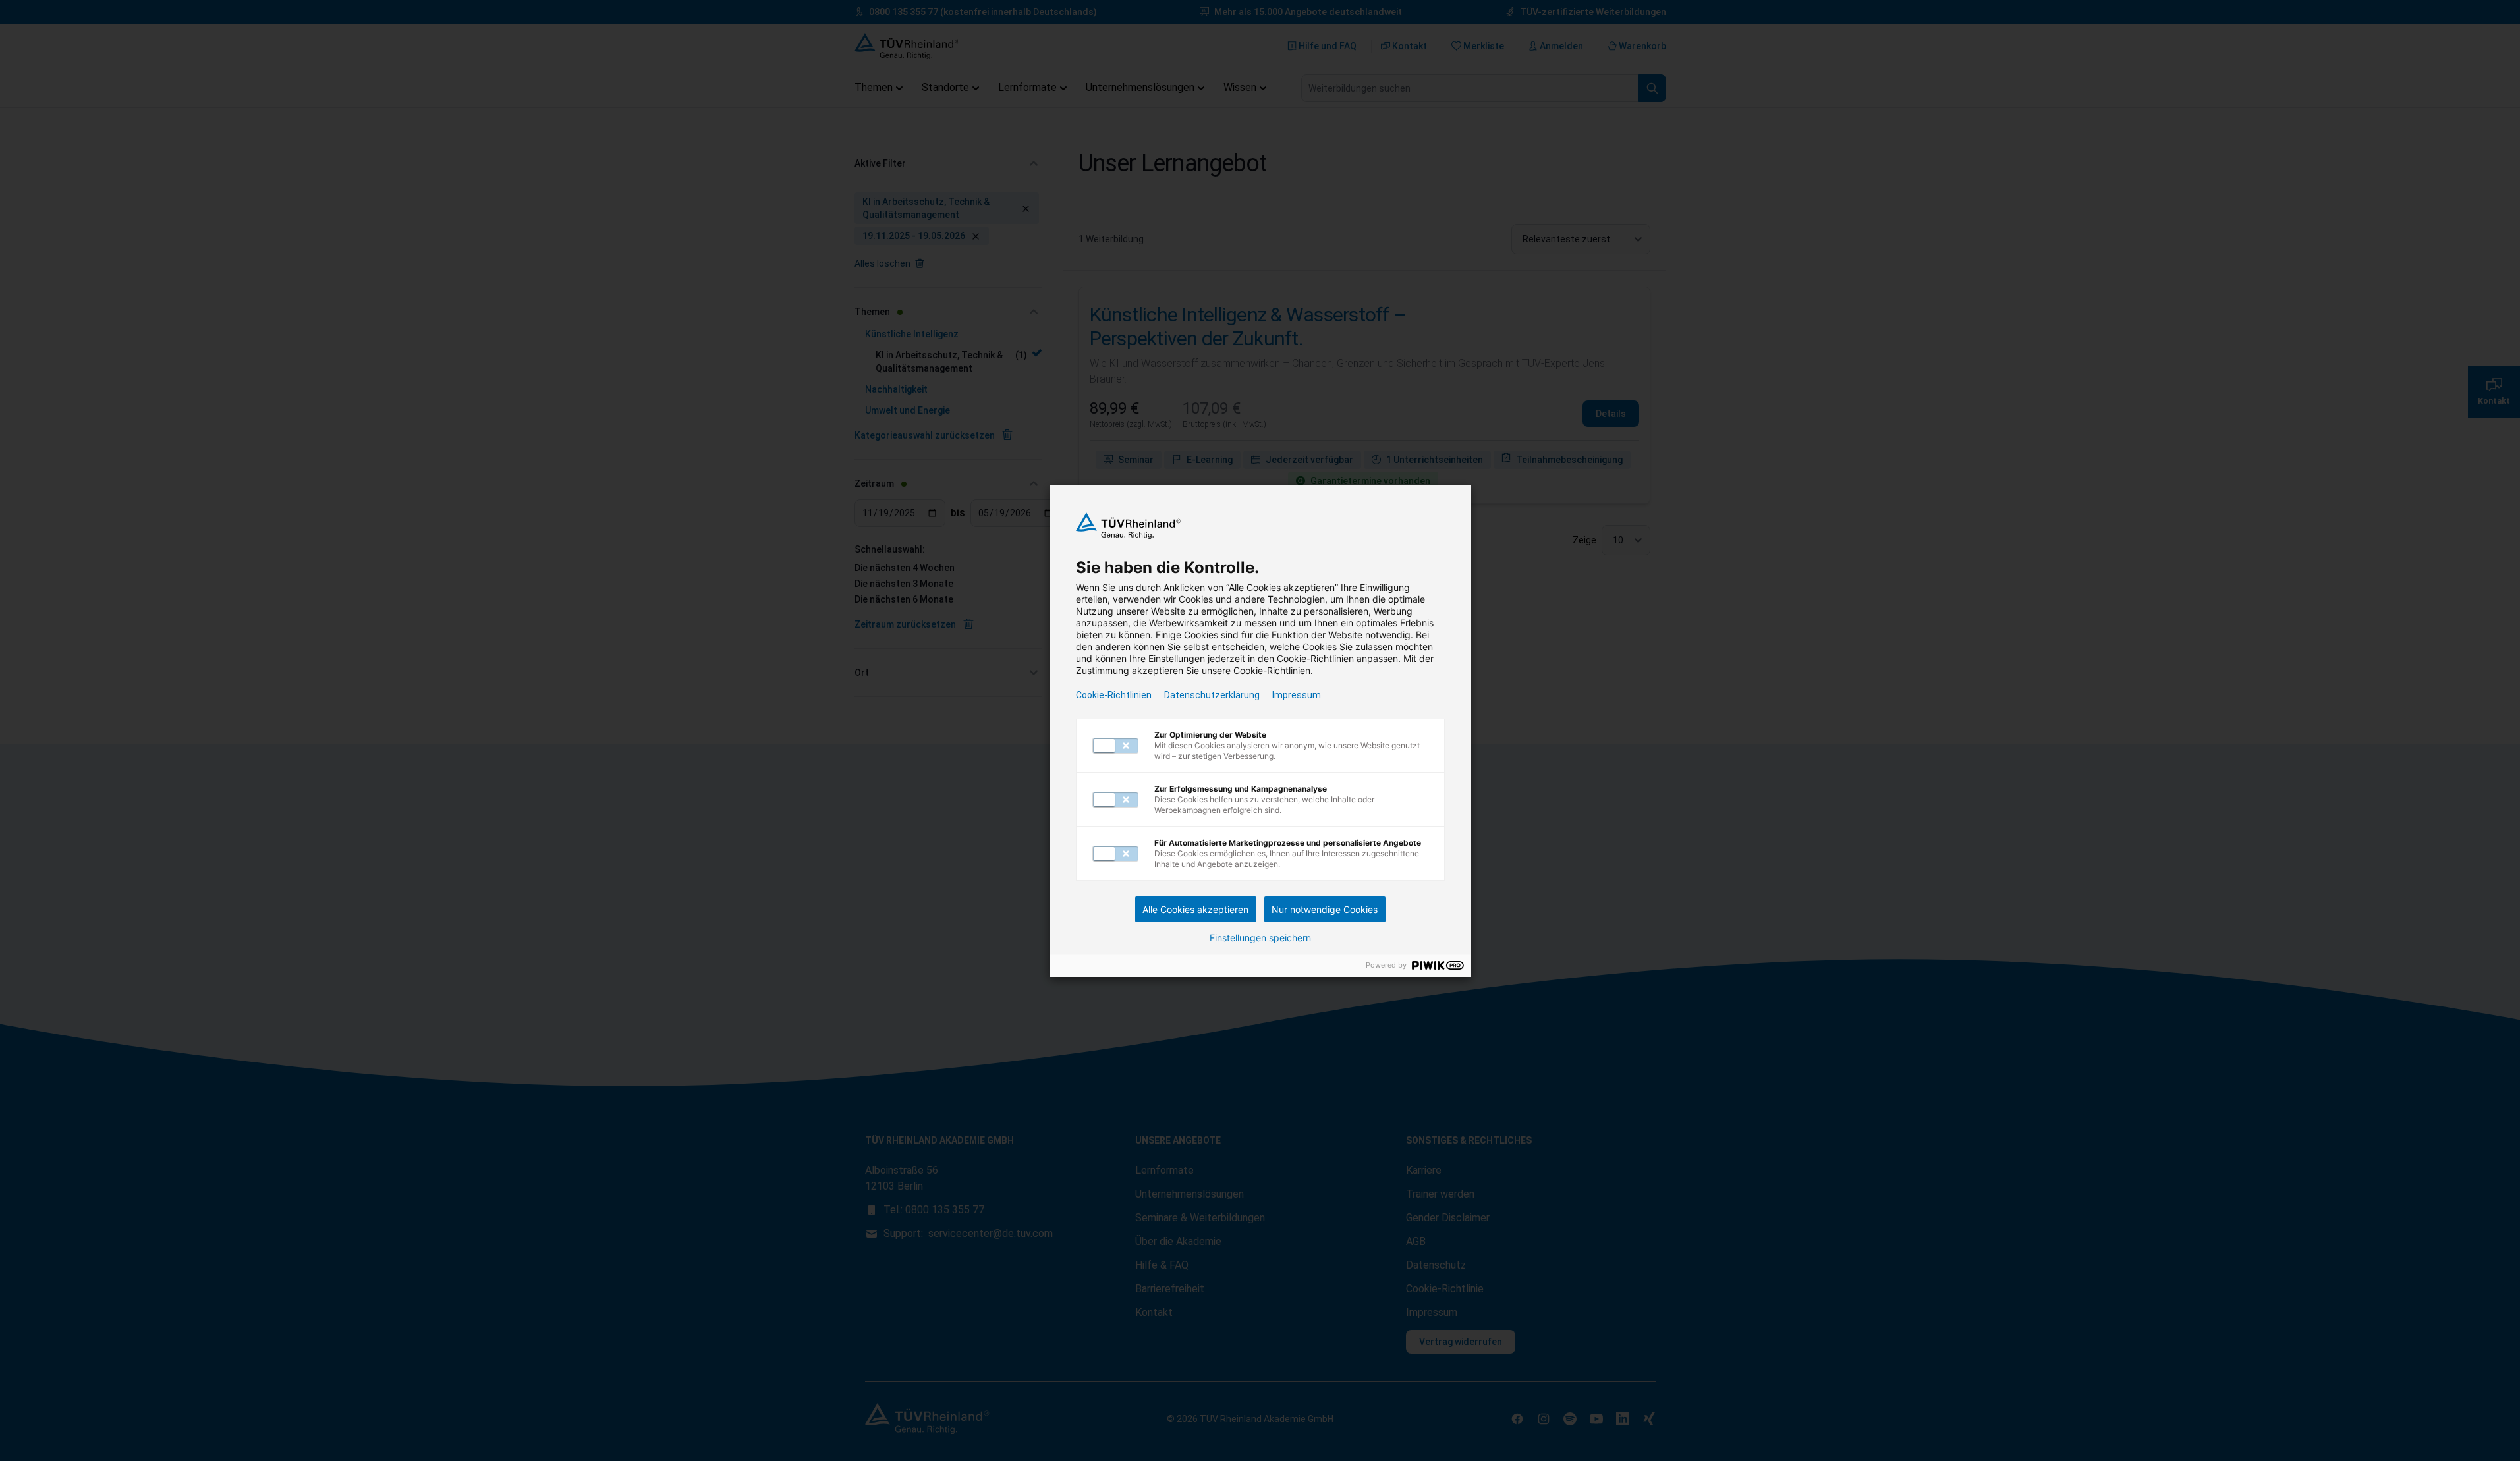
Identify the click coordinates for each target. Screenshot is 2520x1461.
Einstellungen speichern (1260, 938)
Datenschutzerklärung (1212, 695)
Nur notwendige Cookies (1325, 909)
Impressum (1297, 695)
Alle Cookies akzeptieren (1195, 909)
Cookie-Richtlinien (1114, 695)
